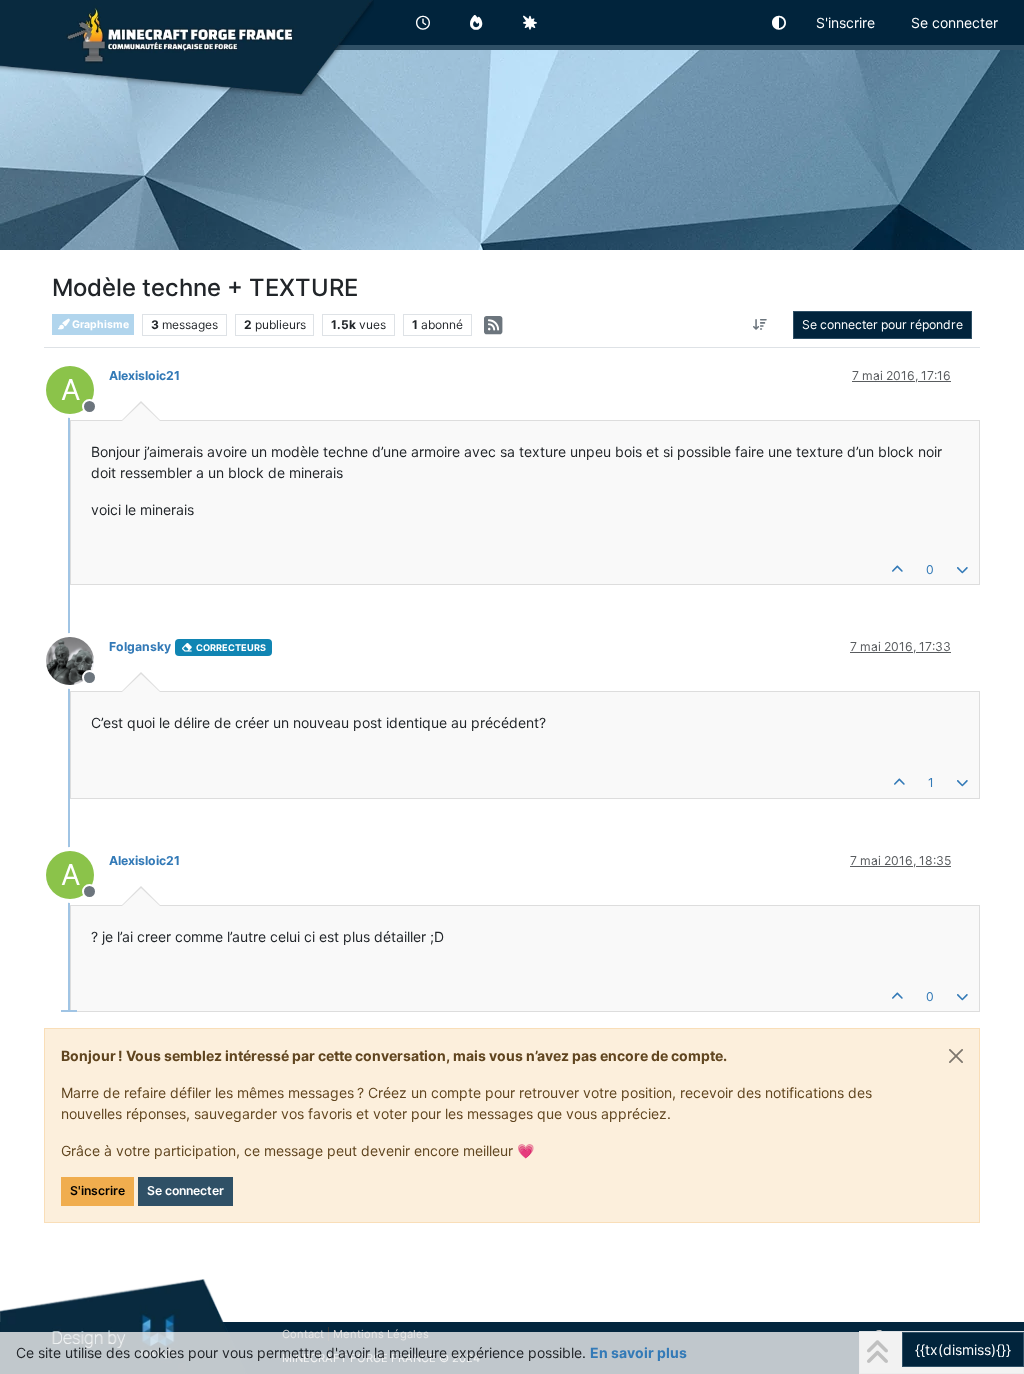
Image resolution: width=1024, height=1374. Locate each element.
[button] (780, 22)
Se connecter (185, 1190)
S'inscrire (97, 1190)
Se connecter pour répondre (882, 324)
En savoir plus (638, 1352)
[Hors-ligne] (77, 659)
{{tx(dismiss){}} (963, 1349)
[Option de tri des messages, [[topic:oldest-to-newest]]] (760, 325)
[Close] (956, 1056)
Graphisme (99, 324)
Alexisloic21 (144, 375)
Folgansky (140, 646)
